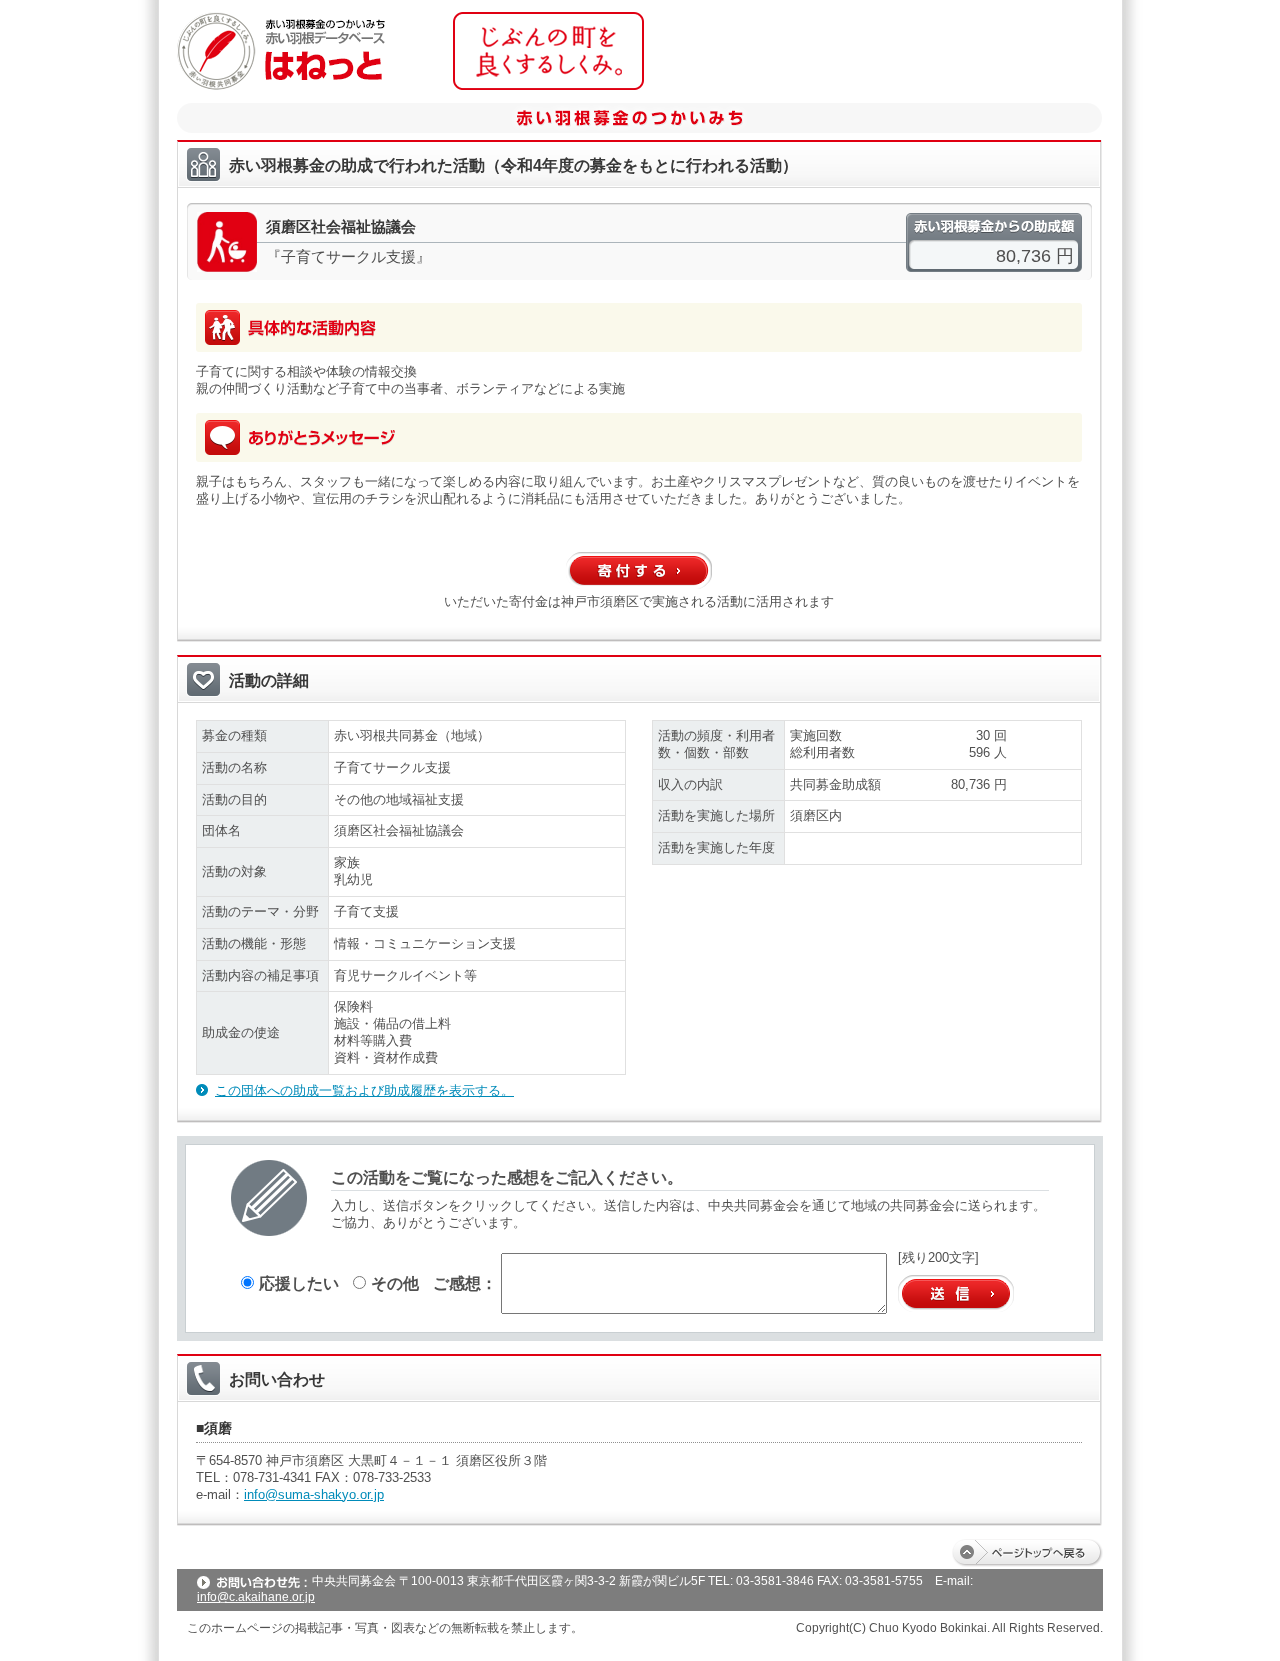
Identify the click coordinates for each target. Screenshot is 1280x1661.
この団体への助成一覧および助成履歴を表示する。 (364, 1090)
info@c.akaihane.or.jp (256, 1597)
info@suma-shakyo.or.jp (314, 1494)
